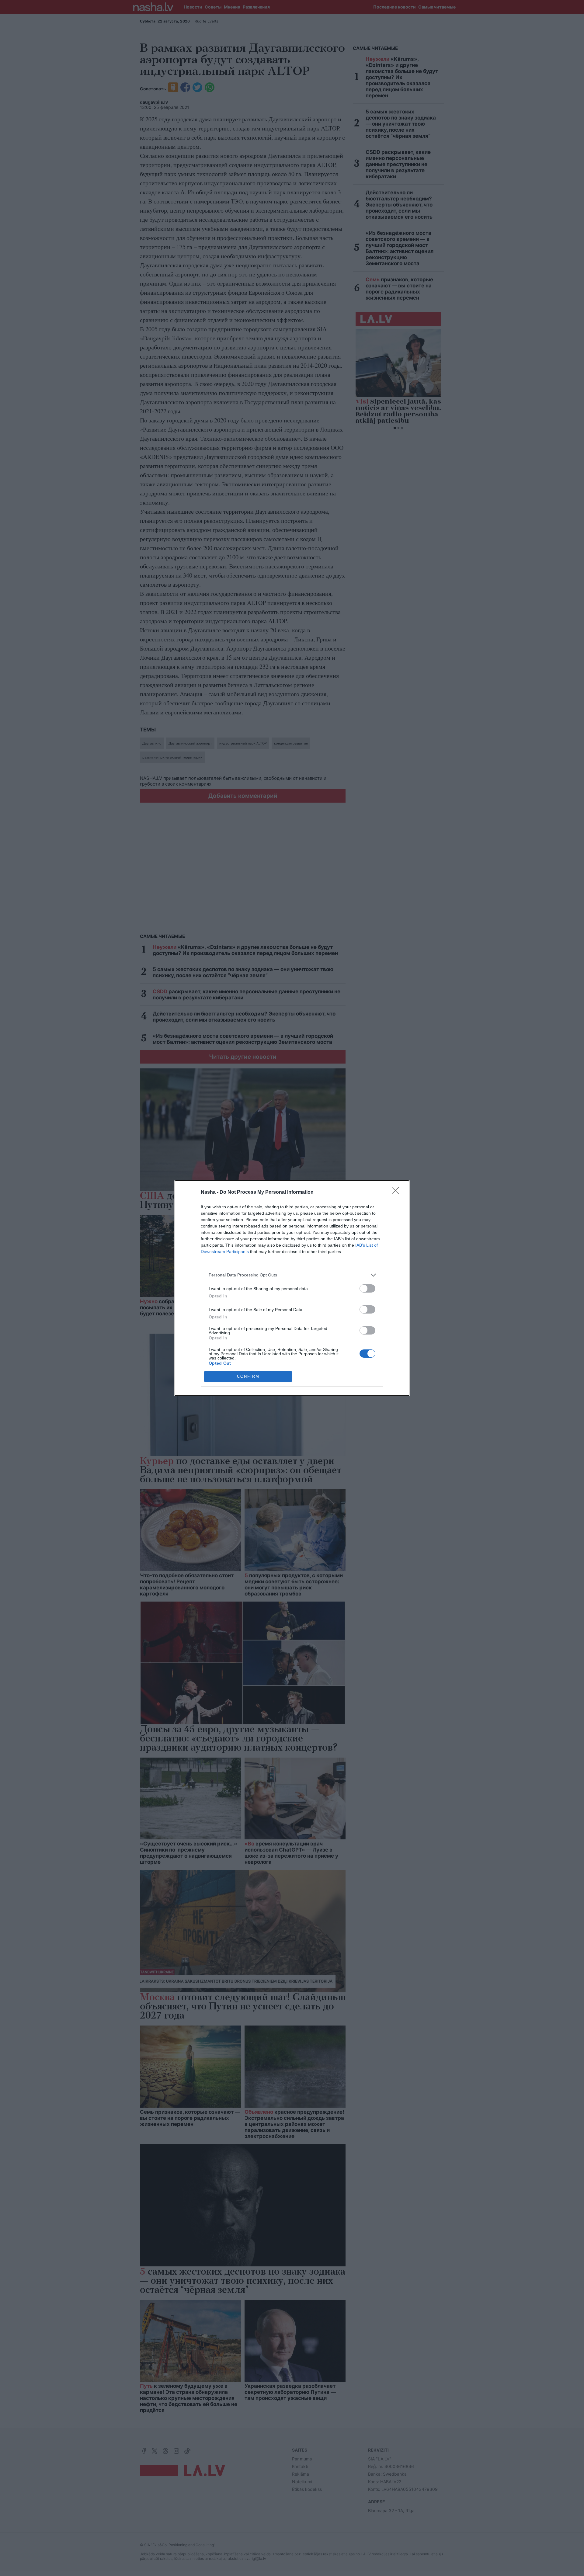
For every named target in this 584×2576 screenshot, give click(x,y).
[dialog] (292, 1288)
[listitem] (292, 1275)
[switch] (367, 1288)
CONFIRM (248, 1376)
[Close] (397, 1193)
